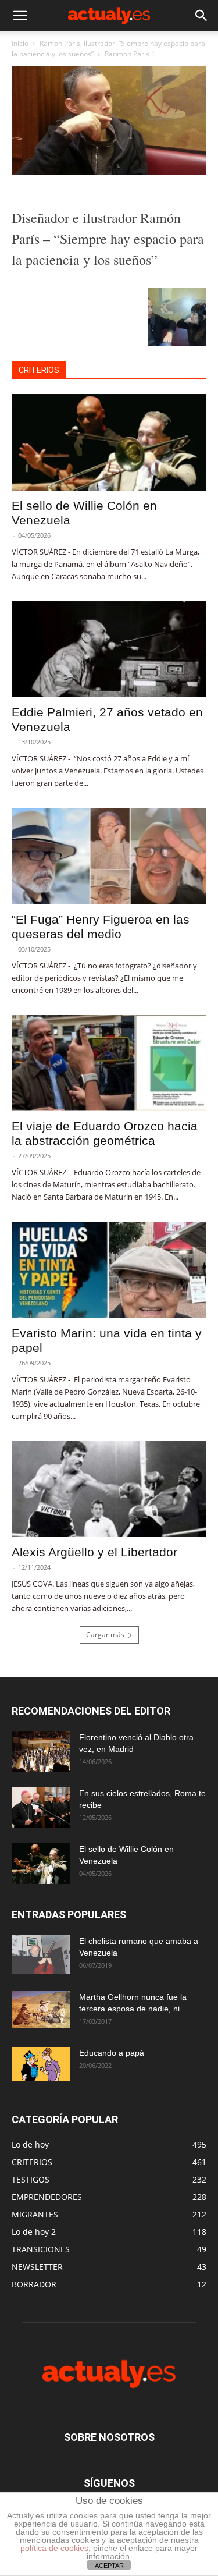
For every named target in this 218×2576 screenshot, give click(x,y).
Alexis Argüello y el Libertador (94, 1552)
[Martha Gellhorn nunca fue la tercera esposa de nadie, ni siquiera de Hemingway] (41, 2009)
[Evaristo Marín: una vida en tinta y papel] (109, 1270)
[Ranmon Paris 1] (109, 172)
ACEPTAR (109, 2566)
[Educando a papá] (41, 2064)
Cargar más (105, 1635)
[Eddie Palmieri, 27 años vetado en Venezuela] (109, 649)
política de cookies (54, 2548)
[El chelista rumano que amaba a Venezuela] (41, 1954)
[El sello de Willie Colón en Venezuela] (109, 442)
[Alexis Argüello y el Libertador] (109, 1489)
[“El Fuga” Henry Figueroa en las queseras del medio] (109, 856)
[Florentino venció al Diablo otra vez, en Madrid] (41, 1752)
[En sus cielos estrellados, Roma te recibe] (41, 1808)
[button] (20, 16)
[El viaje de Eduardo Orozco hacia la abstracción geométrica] (109, 1063)
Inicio (20, 43)
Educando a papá (112, 2053)
